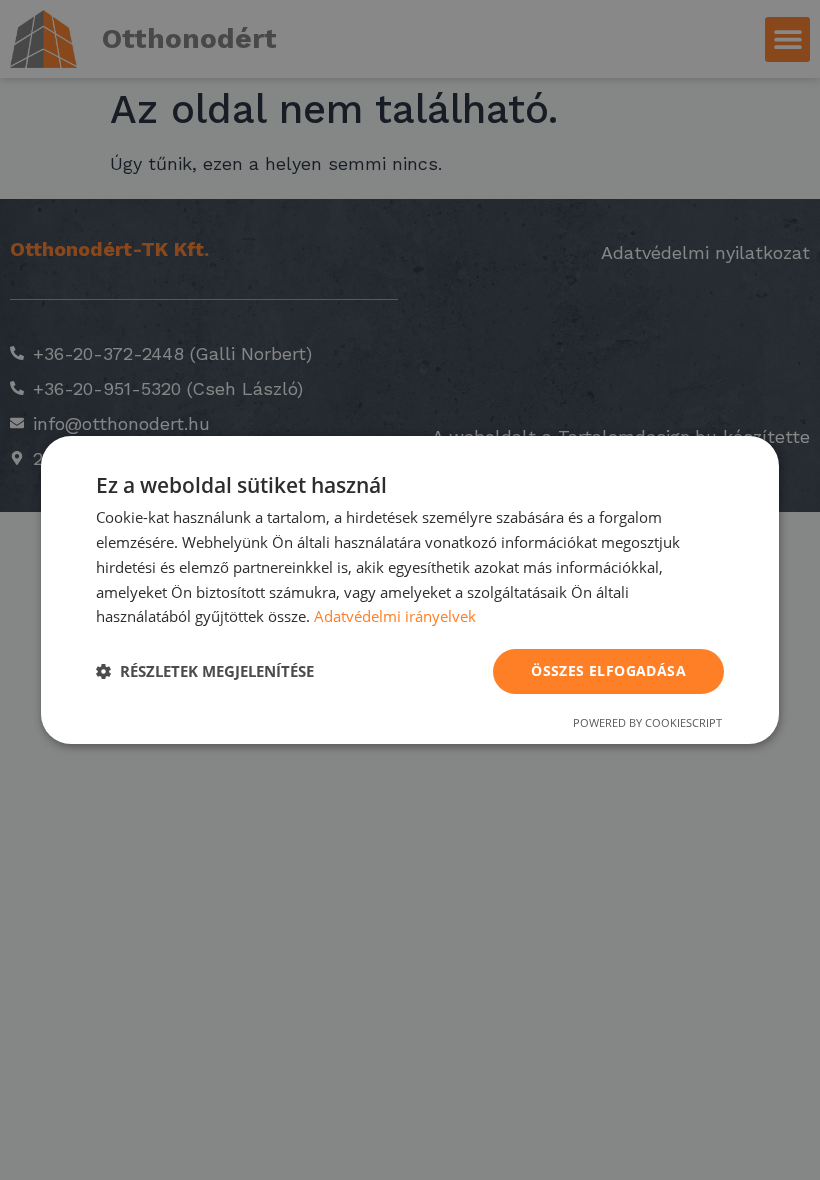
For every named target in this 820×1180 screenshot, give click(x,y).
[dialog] (410, 590)
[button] (205, 672)
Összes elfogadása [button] (608, 670)
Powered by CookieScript (647, 722)
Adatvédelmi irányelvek (395, 616)
